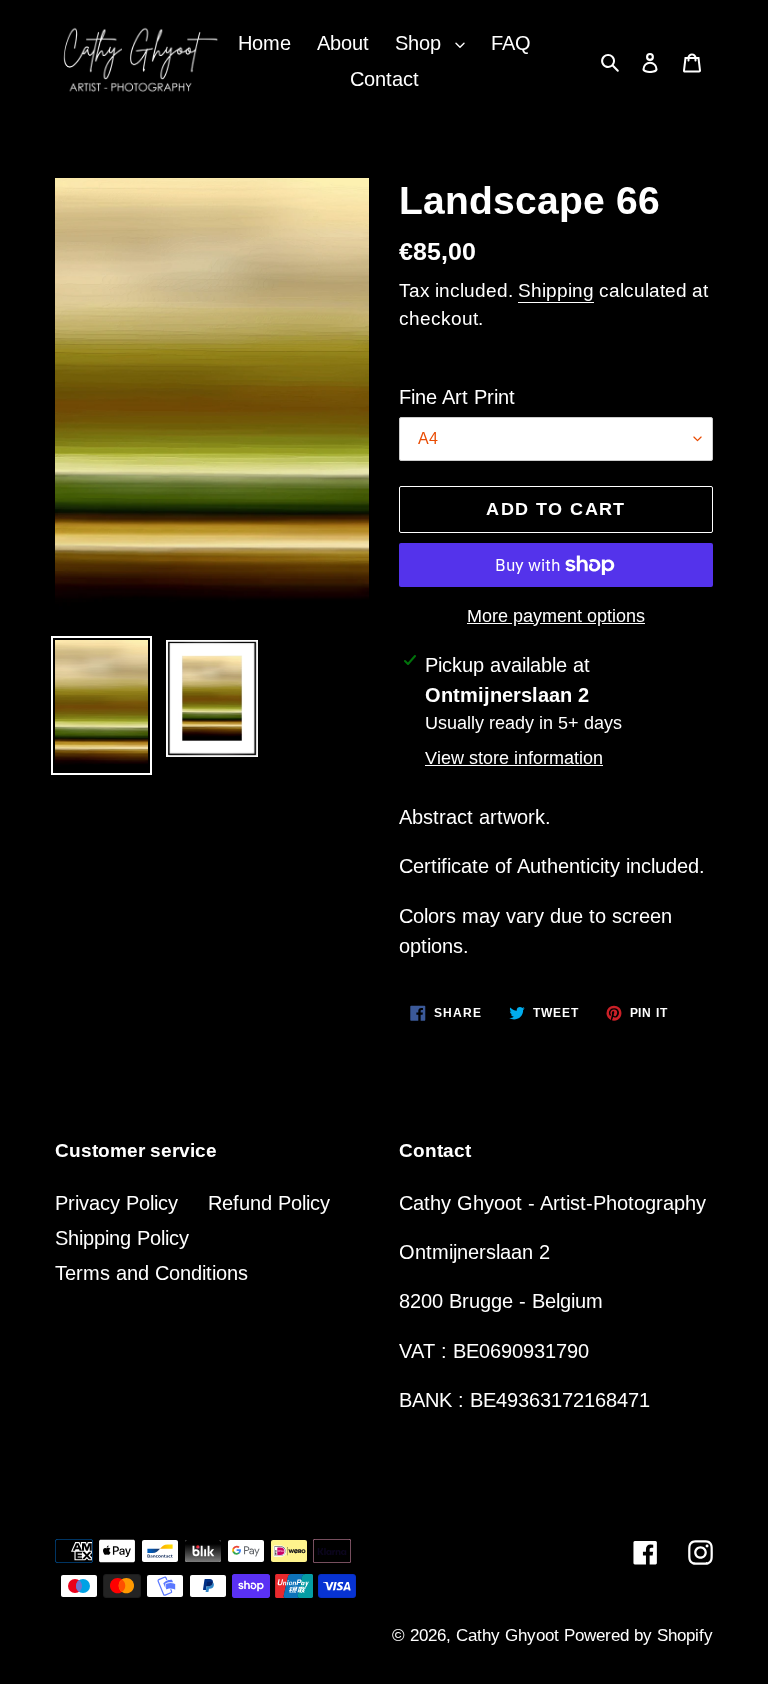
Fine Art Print (457, 397)
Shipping (556, 290)
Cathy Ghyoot (510, 1635)
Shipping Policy (122, 1238)
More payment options (556, 616)
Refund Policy (269, 1203)
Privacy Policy (116, 1203)
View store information (514, 758)
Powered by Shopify (638, 1635)
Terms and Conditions (151, 1273)
